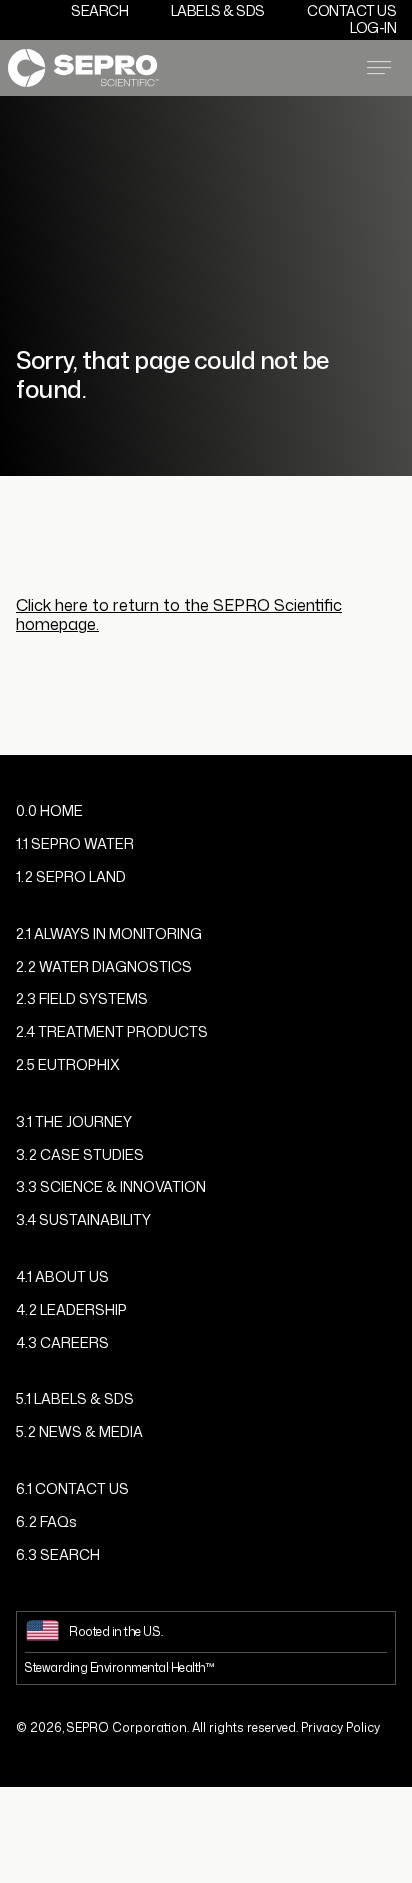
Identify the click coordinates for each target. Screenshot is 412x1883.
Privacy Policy (340, 1727)
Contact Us (351, 10)
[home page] (83, 67)
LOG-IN (373, 27)
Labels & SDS (218, 10)
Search (99, 10)
